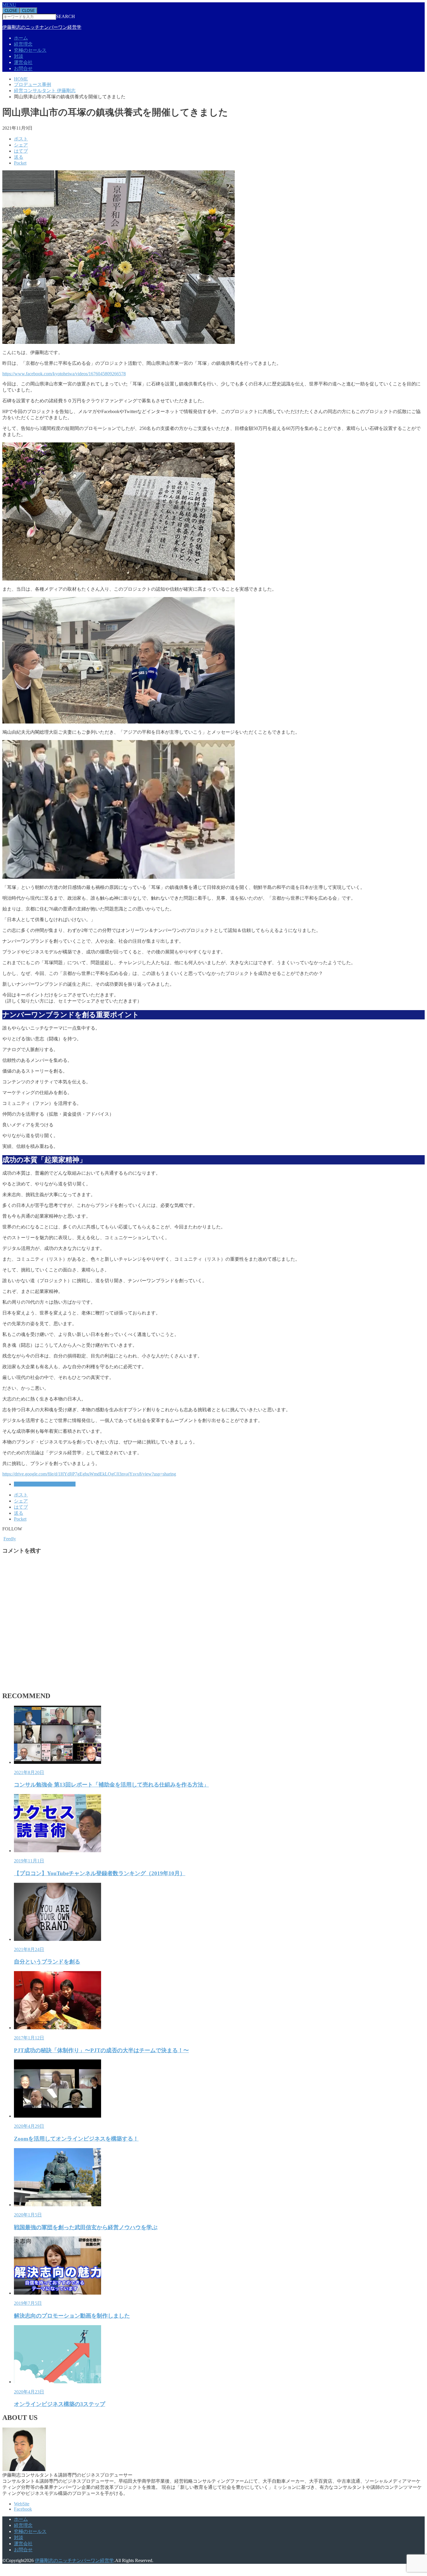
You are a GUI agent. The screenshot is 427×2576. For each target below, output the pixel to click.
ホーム (21, 38)
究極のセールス (30, 50)
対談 (19, 56)
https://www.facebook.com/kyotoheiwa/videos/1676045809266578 (64, 374)
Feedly (10, 1539)
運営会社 (23, 62)
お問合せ (23, 68)
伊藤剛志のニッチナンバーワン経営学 (42, 27)
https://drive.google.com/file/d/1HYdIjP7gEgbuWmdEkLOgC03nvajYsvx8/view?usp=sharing (89, 1474)
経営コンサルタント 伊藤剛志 (45, 1484)
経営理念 (23, 44)
